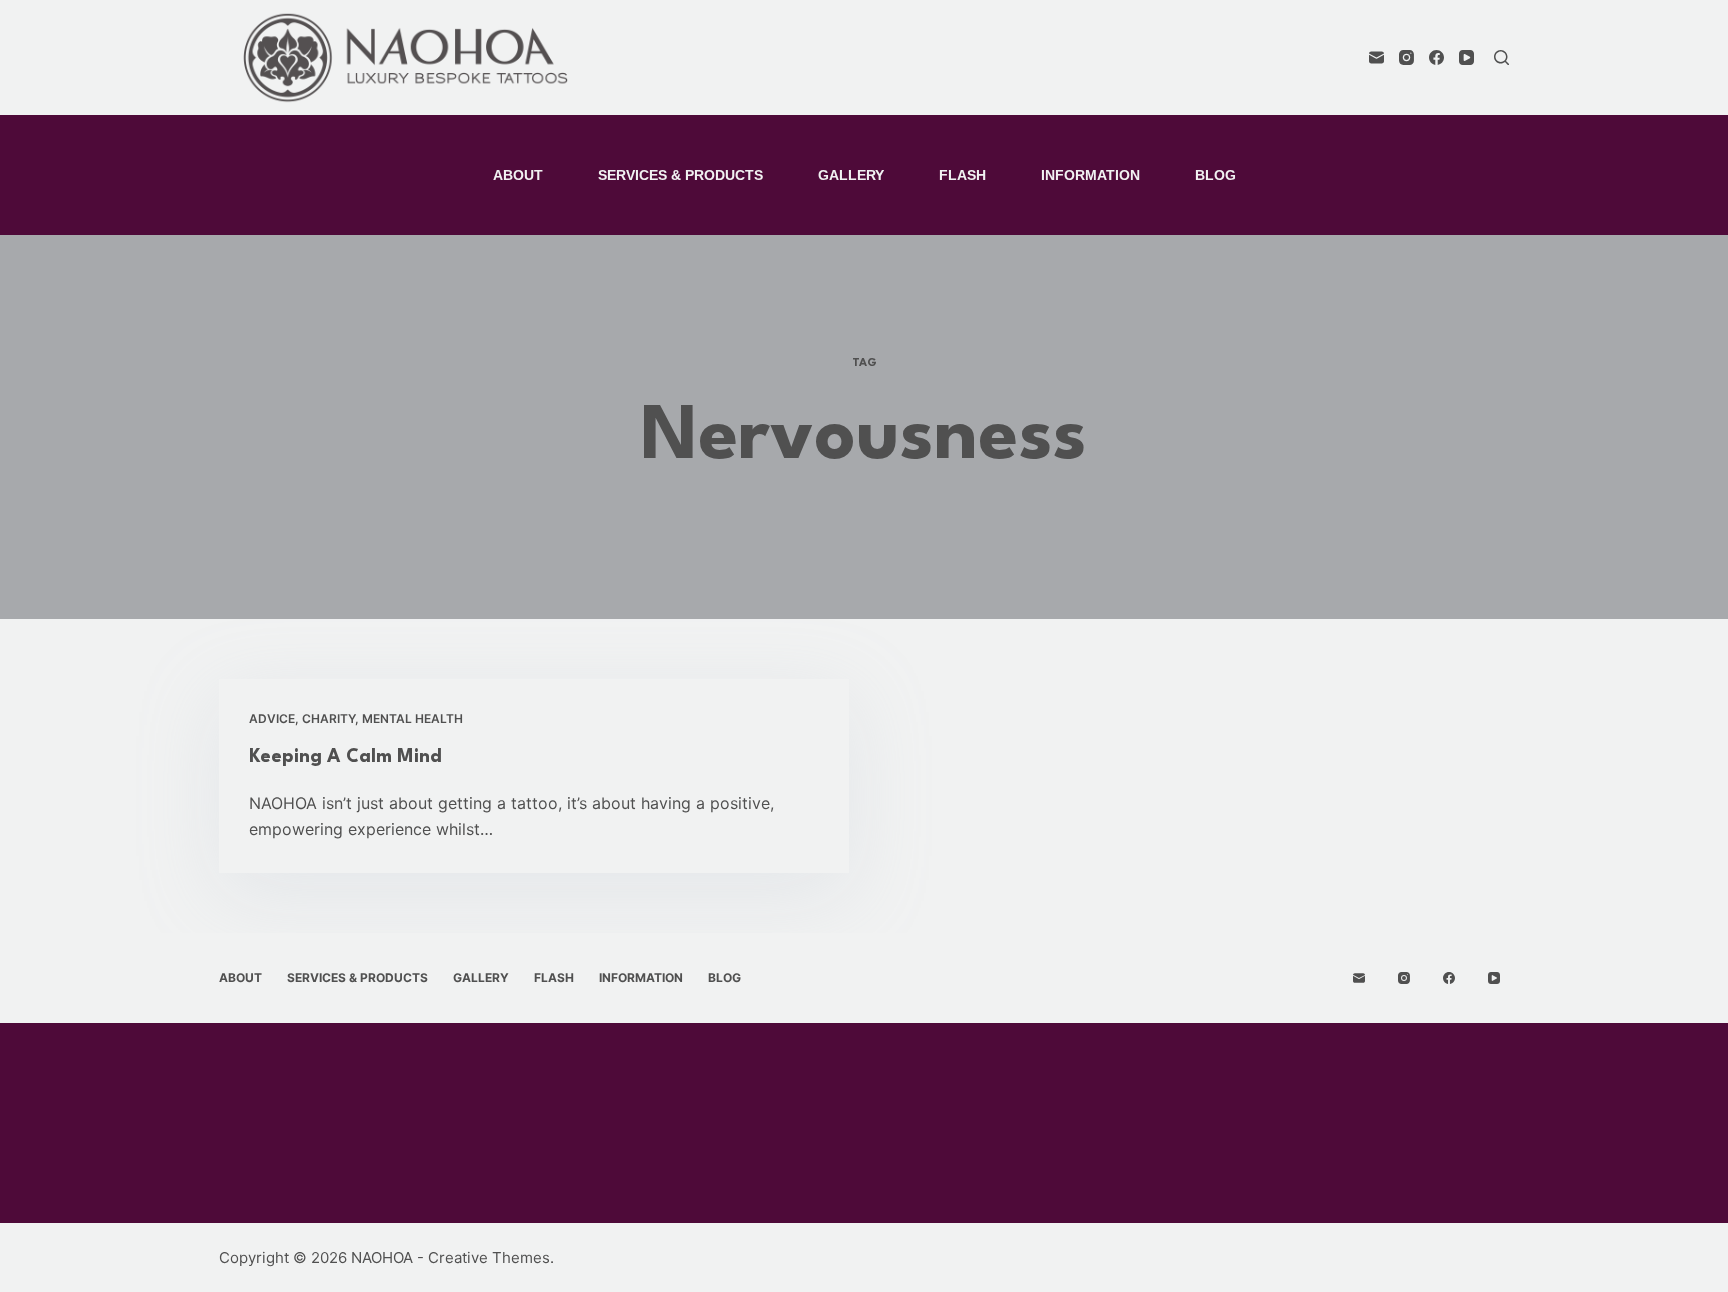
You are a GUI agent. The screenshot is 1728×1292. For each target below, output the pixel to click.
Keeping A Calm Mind (345, 757)
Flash (962, 175)
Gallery (851, 175)
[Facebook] (1436, 57)
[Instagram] (1406, 57)
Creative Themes (489, 1257)
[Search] (1501, 57)
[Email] (1376, 57)
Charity (328, 718)
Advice (272, 718)
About (518, 175)
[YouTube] (1466, 57)
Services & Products (680, 175)
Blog (1215, 175)
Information (1090, 175)
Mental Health (412, 718)
